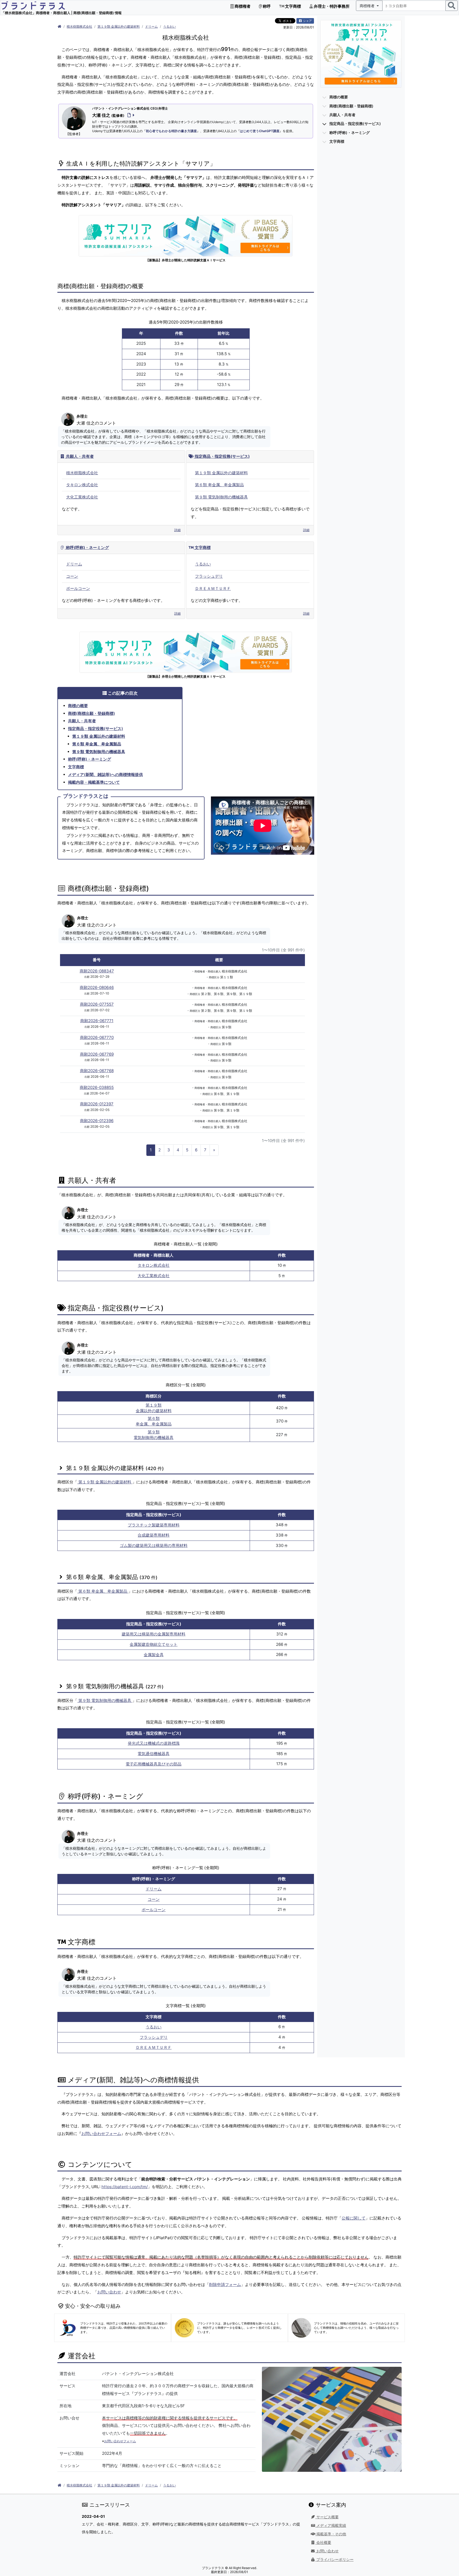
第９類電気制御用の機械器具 (154, 1435)
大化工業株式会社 (82, 497)
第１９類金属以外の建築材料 (154, 1408)
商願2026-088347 (97, 971)
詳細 (177, 530)
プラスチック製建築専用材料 (154, 1525)
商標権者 (242, 6)
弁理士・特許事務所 (331, 6)
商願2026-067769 (97, 1054)
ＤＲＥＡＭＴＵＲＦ (213, 588)
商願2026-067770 (97, 1037)
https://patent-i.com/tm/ (125, 2187)
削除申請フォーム (225, 2285)
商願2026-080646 (97, 987)
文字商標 (293, 6)
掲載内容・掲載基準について (94, 782)
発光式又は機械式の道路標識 (154, 1743)
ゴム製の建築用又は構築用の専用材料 (154, 1545)
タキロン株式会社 (82, 485)
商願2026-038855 (97, 1087)
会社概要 (323, 2543)
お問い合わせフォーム (101, 2134)
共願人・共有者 (79, 456)
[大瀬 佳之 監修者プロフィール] (130, 115)
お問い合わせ (109, 2292)
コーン (72, 576)
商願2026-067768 (97, 1071)
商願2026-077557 (97, 1004)
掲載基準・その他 (331, 2534)
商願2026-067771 (97, 1021)
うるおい (169, 26)
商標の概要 (78, 706)
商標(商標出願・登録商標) (92, 713)
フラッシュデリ (209, 576)
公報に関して (354, 2218)
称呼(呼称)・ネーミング (87, 547)
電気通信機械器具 (154, 1754)
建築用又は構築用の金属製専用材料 (154, 1634)
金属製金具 (154, 1655)
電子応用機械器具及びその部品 (154, 1764)
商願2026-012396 (97, 1121)
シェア (307, 21)
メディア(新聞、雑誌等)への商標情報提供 (105, 775)
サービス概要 (327, 2517)
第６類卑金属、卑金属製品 (154, 1421)
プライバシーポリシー (334, 2560)
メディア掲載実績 (331, 2525)
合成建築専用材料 (154, 1535)
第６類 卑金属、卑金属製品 (219, 485)
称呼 (266, 6)
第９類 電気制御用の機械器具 (221, 497)
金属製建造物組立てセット (154, 1644)
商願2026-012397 (97, 1104)
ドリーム (151, 26)
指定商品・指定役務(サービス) (222, 456)
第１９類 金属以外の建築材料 (119, 26)
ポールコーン (78, 588)
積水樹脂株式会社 (79, 26)
